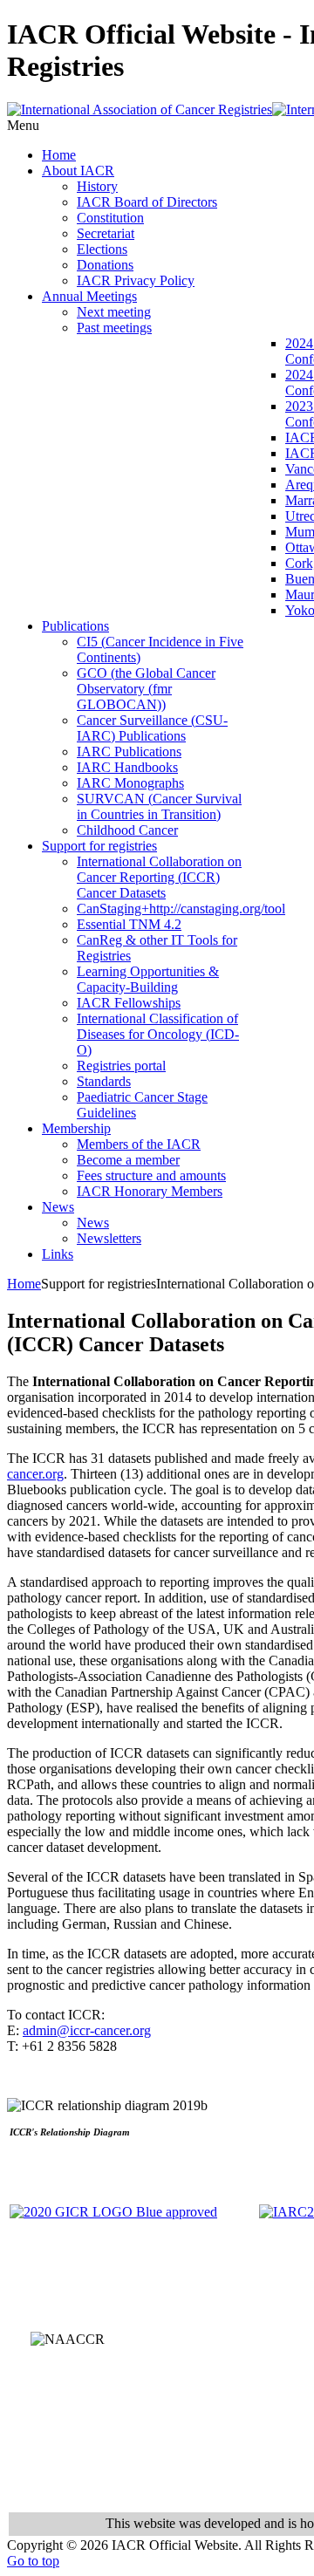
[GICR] (113, 2212)
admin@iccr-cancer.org (87, 2030)
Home (24, 1284)
